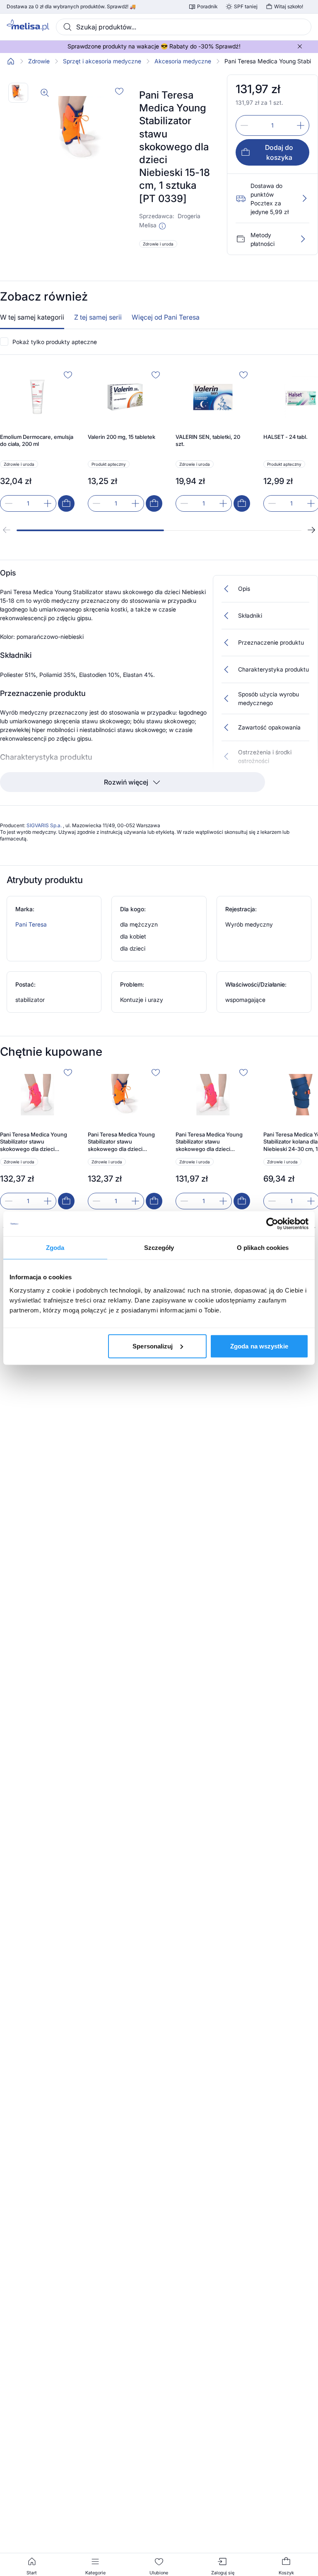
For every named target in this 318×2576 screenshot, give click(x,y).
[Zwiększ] (301, 125)
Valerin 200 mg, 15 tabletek (122, 437)
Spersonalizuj (153, 1346)
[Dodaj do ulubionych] (119, 91)
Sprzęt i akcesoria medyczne (102, 61)
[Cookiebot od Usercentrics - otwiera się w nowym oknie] (272, 1224)
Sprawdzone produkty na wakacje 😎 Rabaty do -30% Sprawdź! (154, 46)
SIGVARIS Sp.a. (45, 825)
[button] (162, 226)
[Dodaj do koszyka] (66, 503)
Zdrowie (39, 61)
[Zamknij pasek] (300, 46)
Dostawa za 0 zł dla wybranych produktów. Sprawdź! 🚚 (71, 7)
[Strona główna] (11, 61)
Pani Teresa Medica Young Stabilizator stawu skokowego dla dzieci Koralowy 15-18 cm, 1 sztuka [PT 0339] (35, 1142)
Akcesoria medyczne (183, 61)
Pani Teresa (31, 924)
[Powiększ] (45, 93)
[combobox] (184, 27)
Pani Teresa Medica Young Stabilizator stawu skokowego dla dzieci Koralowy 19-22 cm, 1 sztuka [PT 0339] (211, 1142)
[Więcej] (303, 239)
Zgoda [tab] (55, 1248)
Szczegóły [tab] (159, 1248)
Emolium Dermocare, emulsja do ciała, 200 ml (37, 441)
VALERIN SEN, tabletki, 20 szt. (208, 441)
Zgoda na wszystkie (259, 1346)
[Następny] (311, 530)
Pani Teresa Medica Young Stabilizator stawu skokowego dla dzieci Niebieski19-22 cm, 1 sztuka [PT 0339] (123, 1142)
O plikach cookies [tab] (263, 1248)
